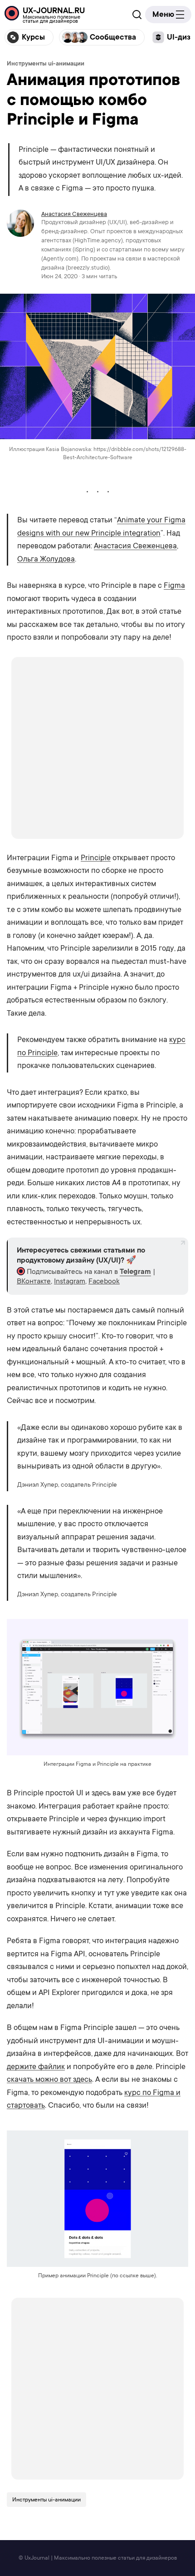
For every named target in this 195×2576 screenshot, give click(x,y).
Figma (174, 585)
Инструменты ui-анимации (46, 63)
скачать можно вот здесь (49, 2079)
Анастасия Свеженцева (74, 214)
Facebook (104, 1281)
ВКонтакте (34, 1281)
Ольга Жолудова (46, 559)
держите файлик (36, 2067)
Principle (96, 858)
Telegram (135, 1272)
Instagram (70, 1281)
